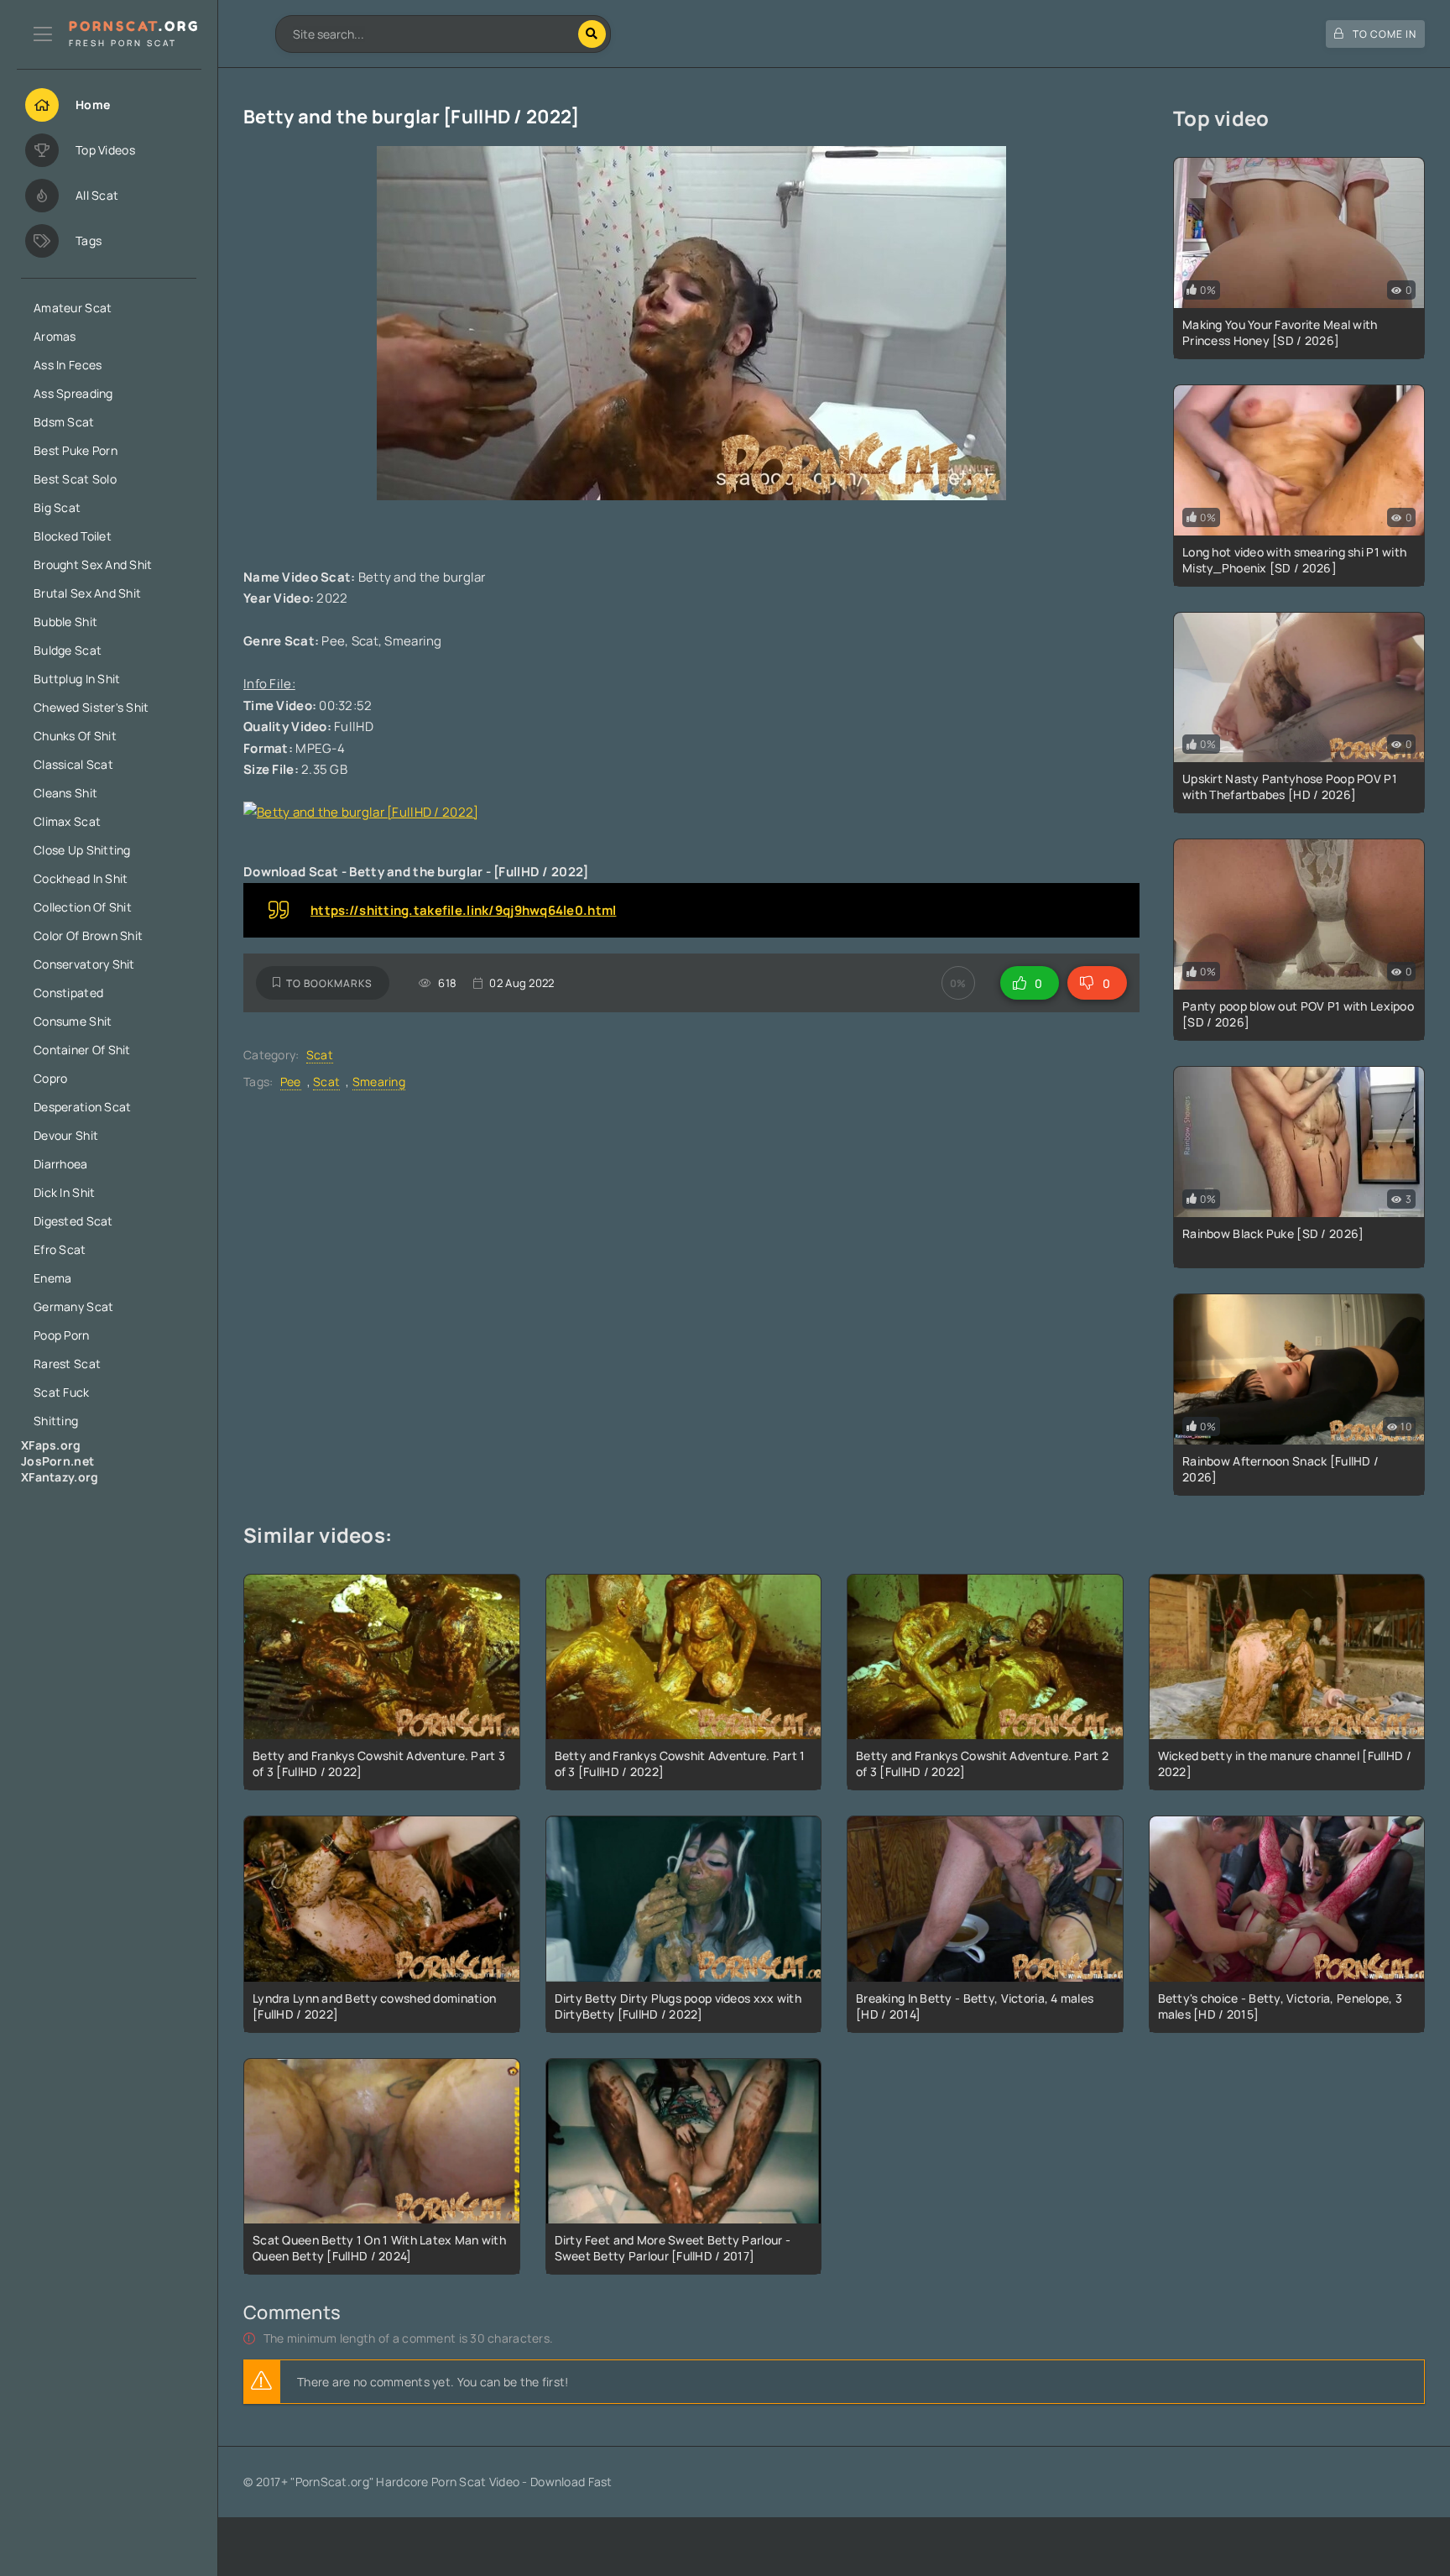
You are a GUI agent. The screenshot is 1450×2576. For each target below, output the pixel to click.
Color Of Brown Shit (88, 935)
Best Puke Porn (76, 450)
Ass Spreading (73, 393)
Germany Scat (73, 1306)
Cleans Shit (65, 793)
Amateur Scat (73, 308)
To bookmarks (329, 983)
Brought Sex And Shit (93, 564)
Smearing (379, 1082)
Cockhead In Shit (81, 878)
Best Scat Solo (75, 479)
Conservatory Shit (84, 964)
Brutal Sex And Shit (87, 593)
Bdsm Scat (64, 422)
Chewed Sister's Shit (91, 707)
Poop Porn (62, 1335)
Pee (291, 1082)
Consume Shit (73, 1021)
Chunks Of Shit (75, 736)
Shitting (56, 1421)
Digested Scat (73, 1221)
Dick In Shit (64, 1192)
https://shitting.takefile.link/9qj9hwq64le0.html (463, 910)
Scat (320, 1055)
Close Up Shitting (82, 850)
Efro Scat (60, 1249)
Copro (50, 1078)
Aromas (55, 336)
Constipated (68, 993)
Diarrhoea (61, 1164)
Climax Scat (67, 821)
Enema (52, 1278)
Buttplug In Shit (77, 679)
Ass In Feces (68, 365)
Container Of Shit (82, 1050)
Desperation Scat (82, 1107)
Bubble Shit (65, 622)
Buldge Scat (68, 650)
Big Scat (57, 507)
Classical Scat (73, 764)
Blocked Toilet (73, 536)
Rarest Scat (67, 1364)
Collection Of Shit (83, 907)
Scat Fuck (62, 1392)
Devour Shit (66, 1135)
